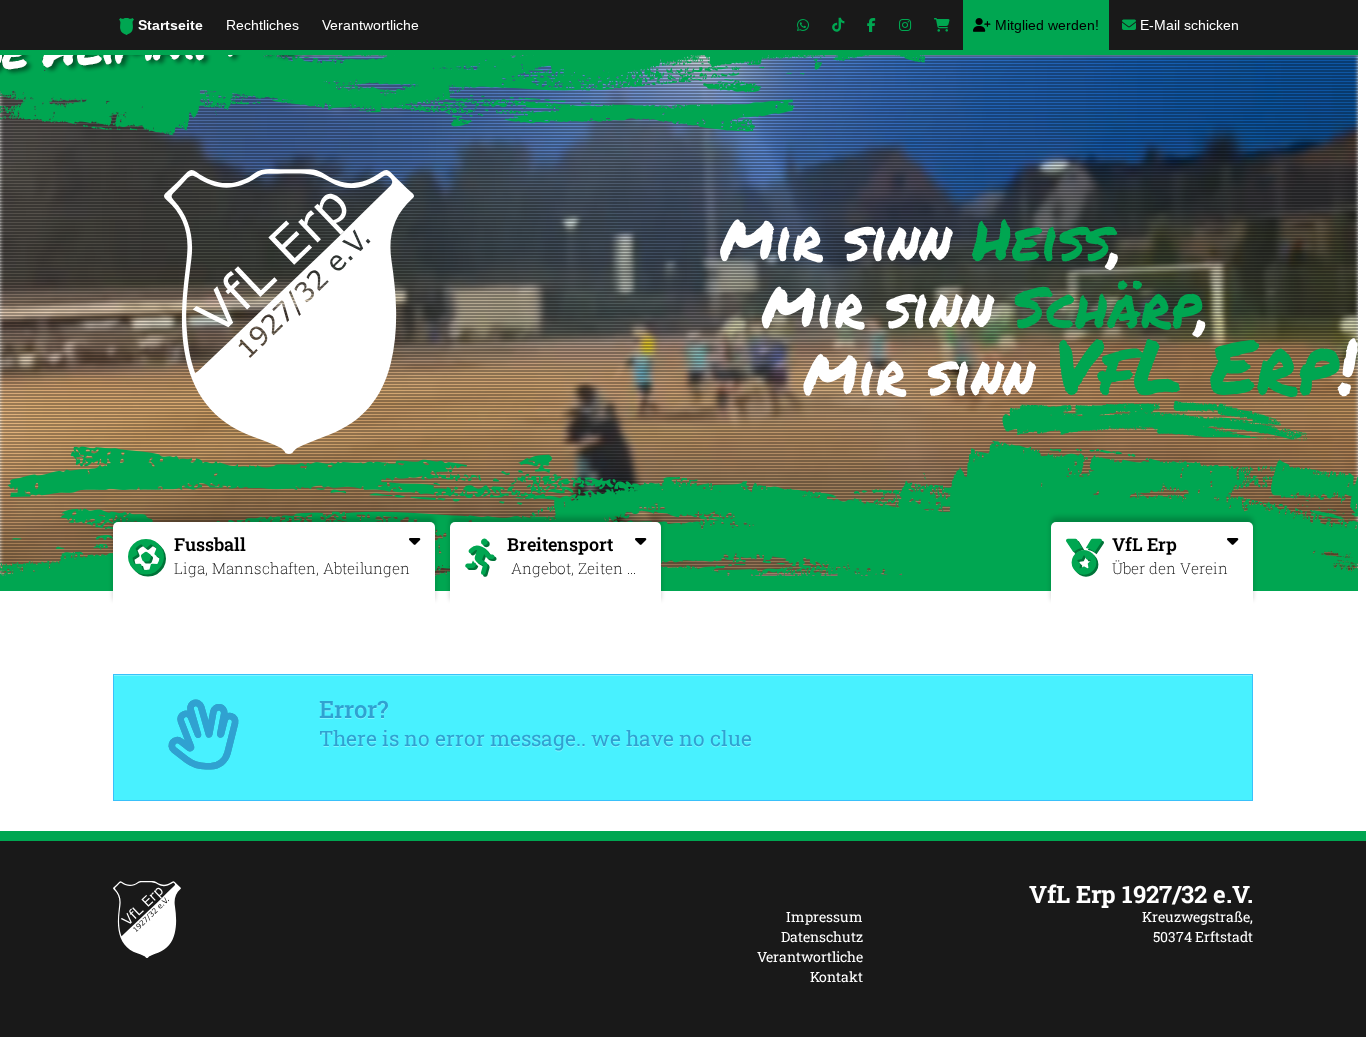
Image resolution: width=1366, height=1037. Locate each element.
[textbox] (1073, 894)
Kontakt (836, 976)
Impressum (824, 916)
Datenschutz (822, 936)
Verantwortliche (810, 956)
